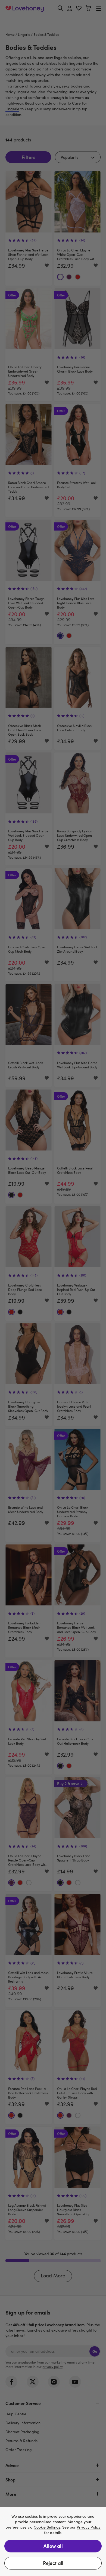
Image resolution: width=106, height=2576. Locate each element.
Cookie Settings (47, 2527)
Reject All (53, 2563)
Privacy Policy (89, 2527)
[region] (53, 2542)
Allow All (53, 2546)
